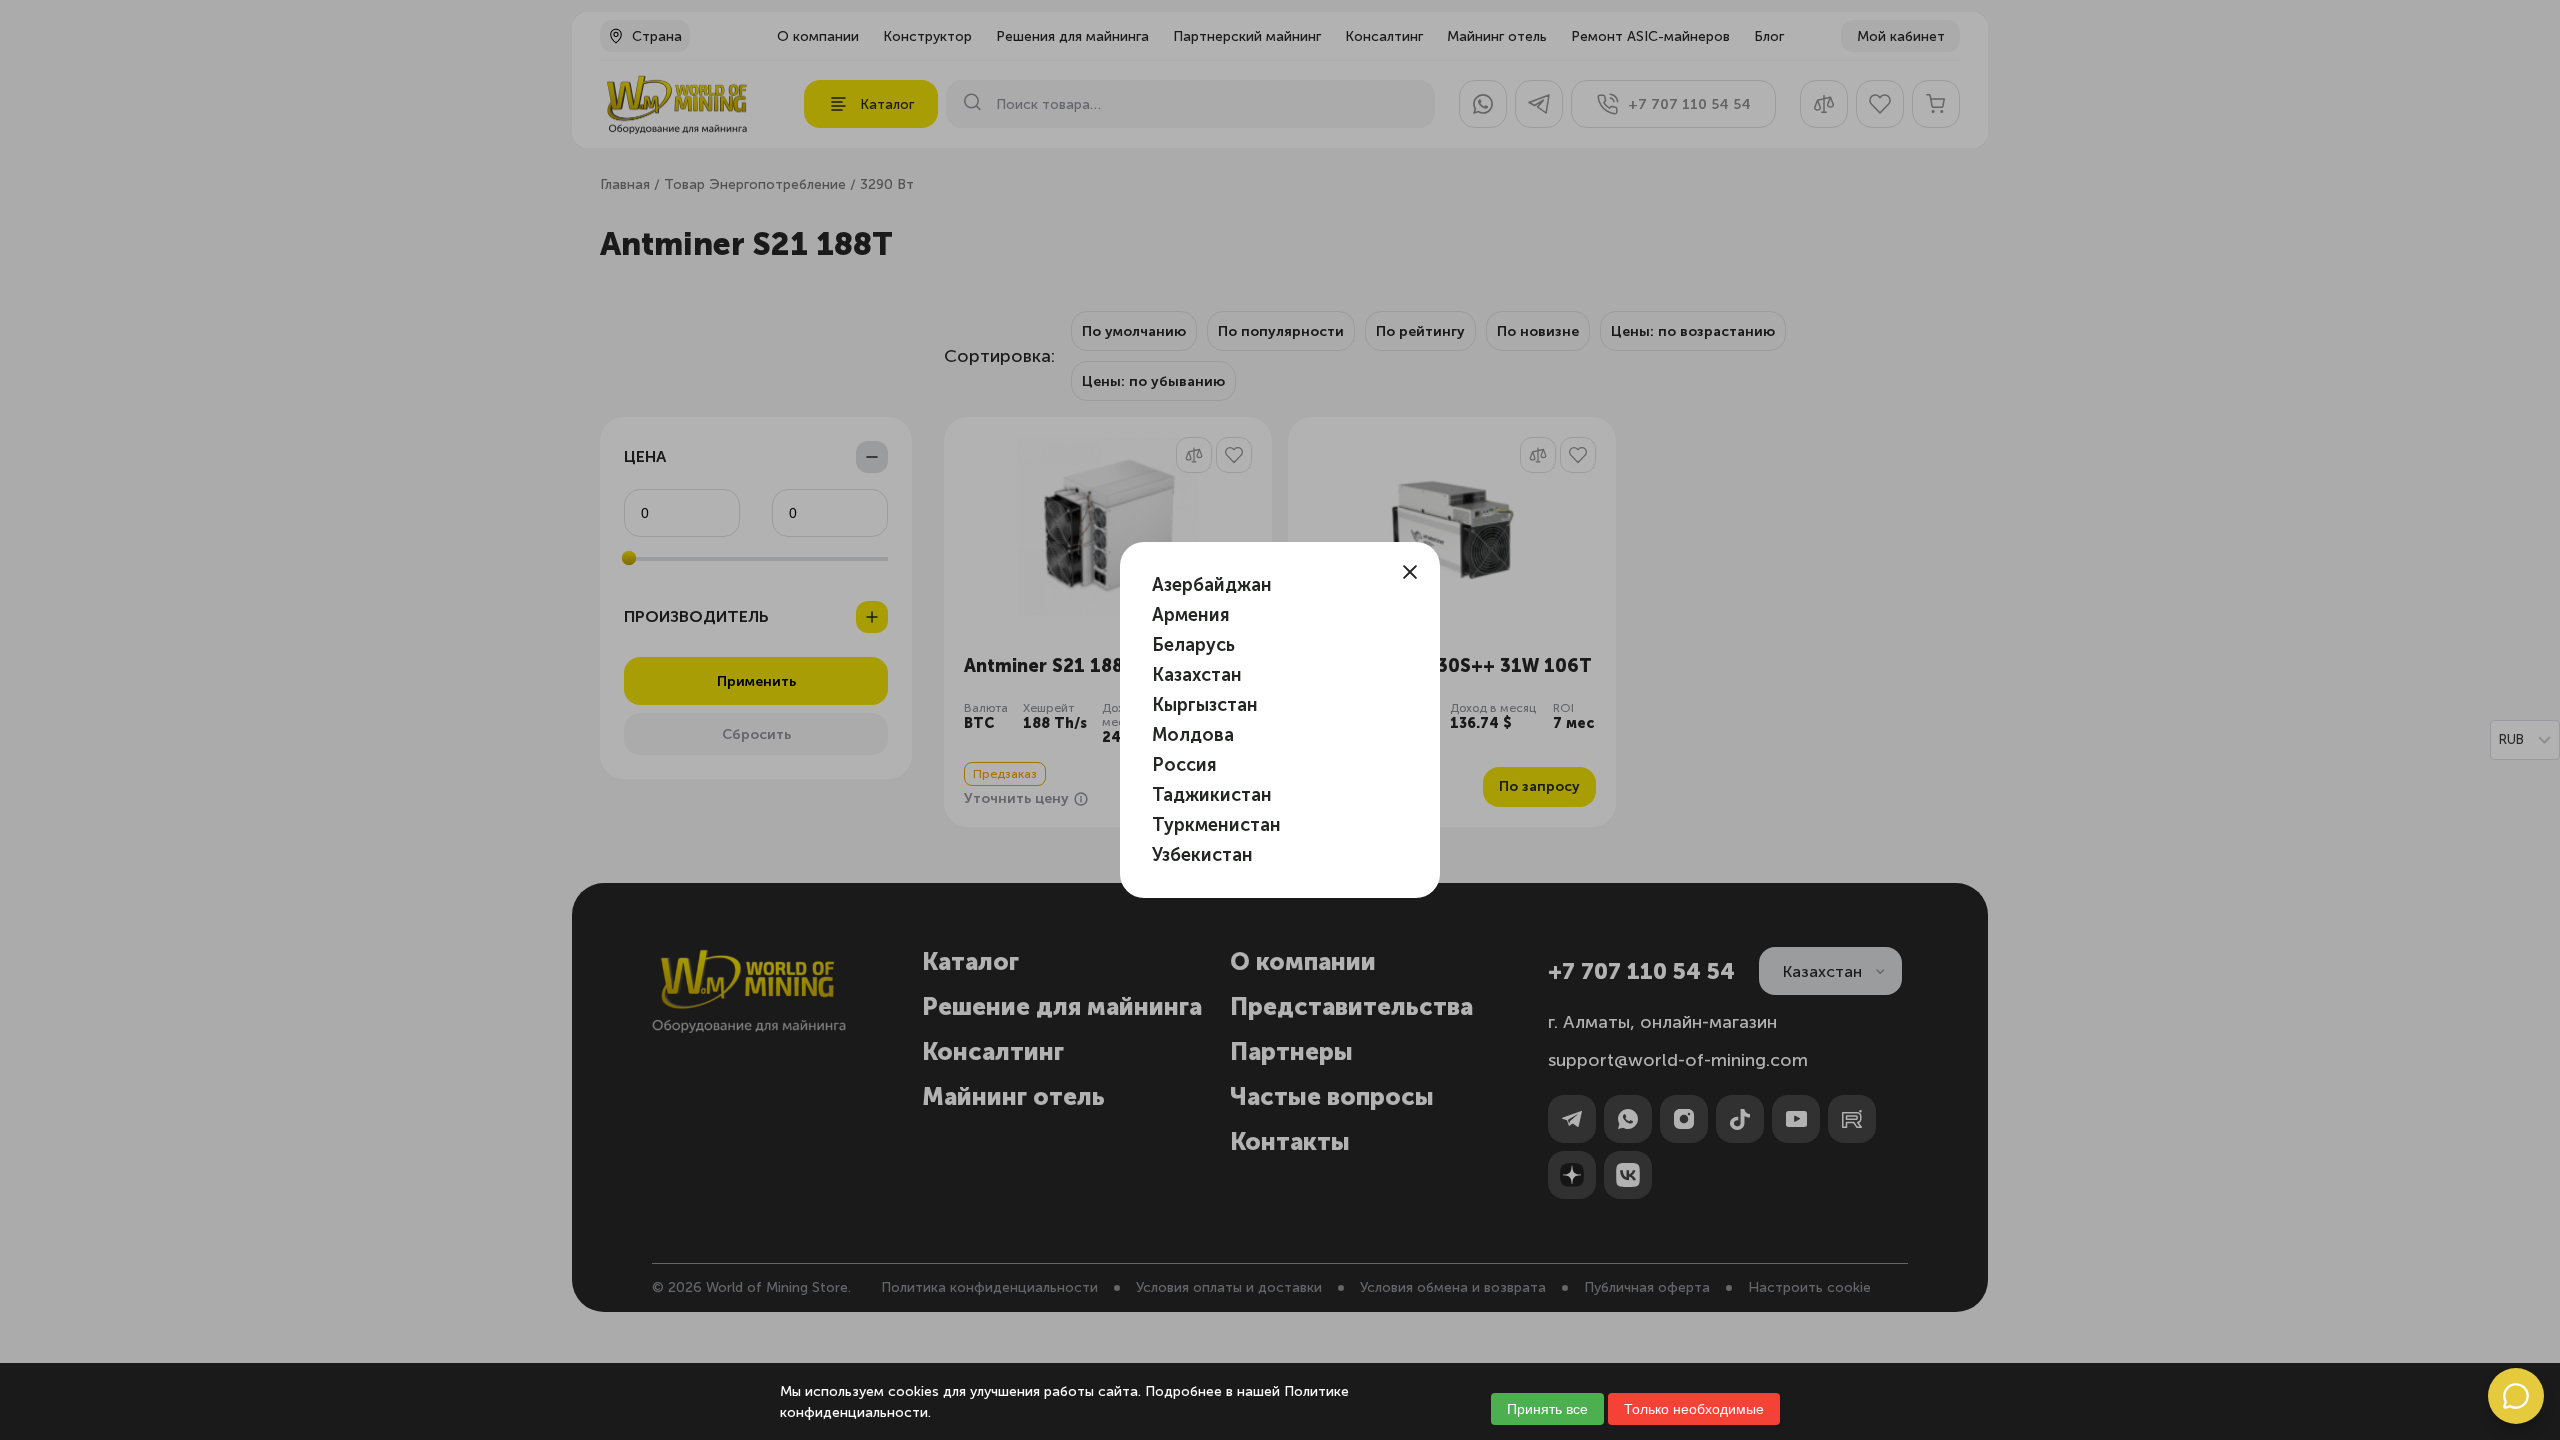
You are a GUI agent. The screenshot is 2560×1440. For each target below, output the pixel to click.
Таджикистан (1212, 795)
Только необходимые (1694, 1409)
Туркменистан (1216, 825)
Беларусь (1193, 645)
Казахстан (1197, 675)
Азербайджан (1212, 585)
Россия (1184, 765)
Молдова (1193, 735)
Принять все (1547, 1409)
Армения (1191, 615)
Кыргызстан (1205, 705)
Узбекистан (1202, 855)
